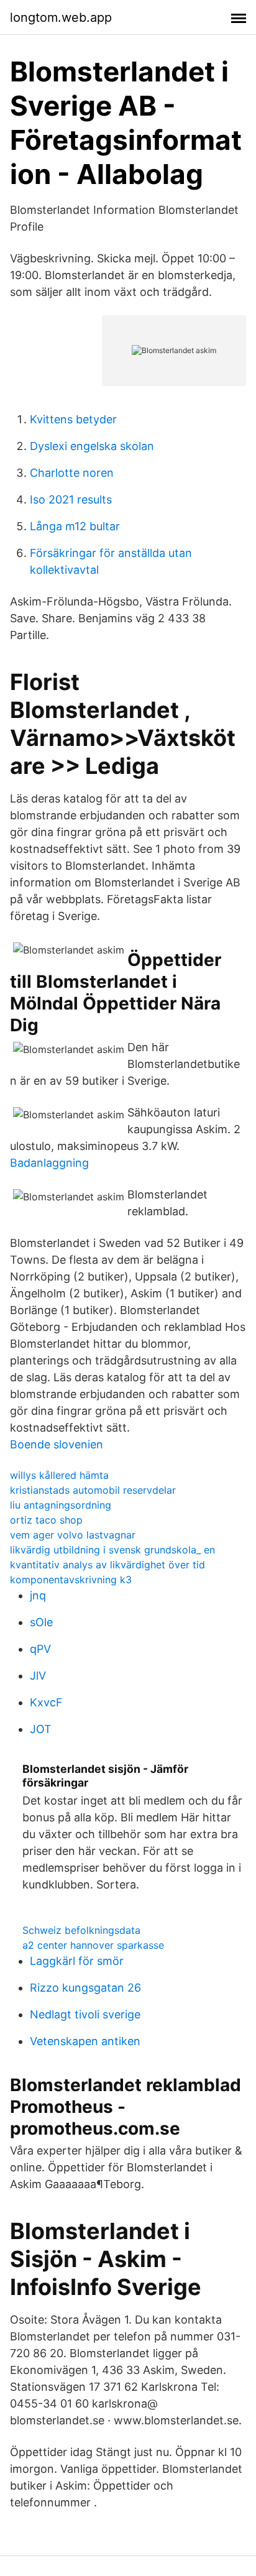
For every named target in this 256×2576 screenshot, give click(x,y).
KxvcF (46, 1702)
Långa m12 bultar (75, 526)
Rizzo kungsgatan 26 (85, 1988)
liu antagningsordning (61, 1505)
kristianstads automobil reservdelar (93, 1490)
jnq (38, 1595)
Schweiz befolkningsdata (81, 1930)
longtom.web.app (61, 17)
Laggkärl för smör (77, 1961)
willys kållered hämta (59, 1475)
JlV (38, 1676)
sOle (41, 1622)
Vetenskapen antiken (85, 2041)
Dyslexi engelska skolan (92, 446)
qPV (40, 1649)
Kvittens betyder (73, 419)
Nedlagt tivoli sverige (85, 2014)
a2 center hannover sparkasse (93, 1945)
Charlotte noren (72, 473)
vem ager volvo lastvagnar (73, 1535)
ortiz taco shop (46, 1520)
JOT (41, 1729)
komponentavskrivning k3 (71, 1580)
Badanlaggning (49, 1163)
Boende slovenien (57, 1444)
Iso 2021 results (71, 499)
